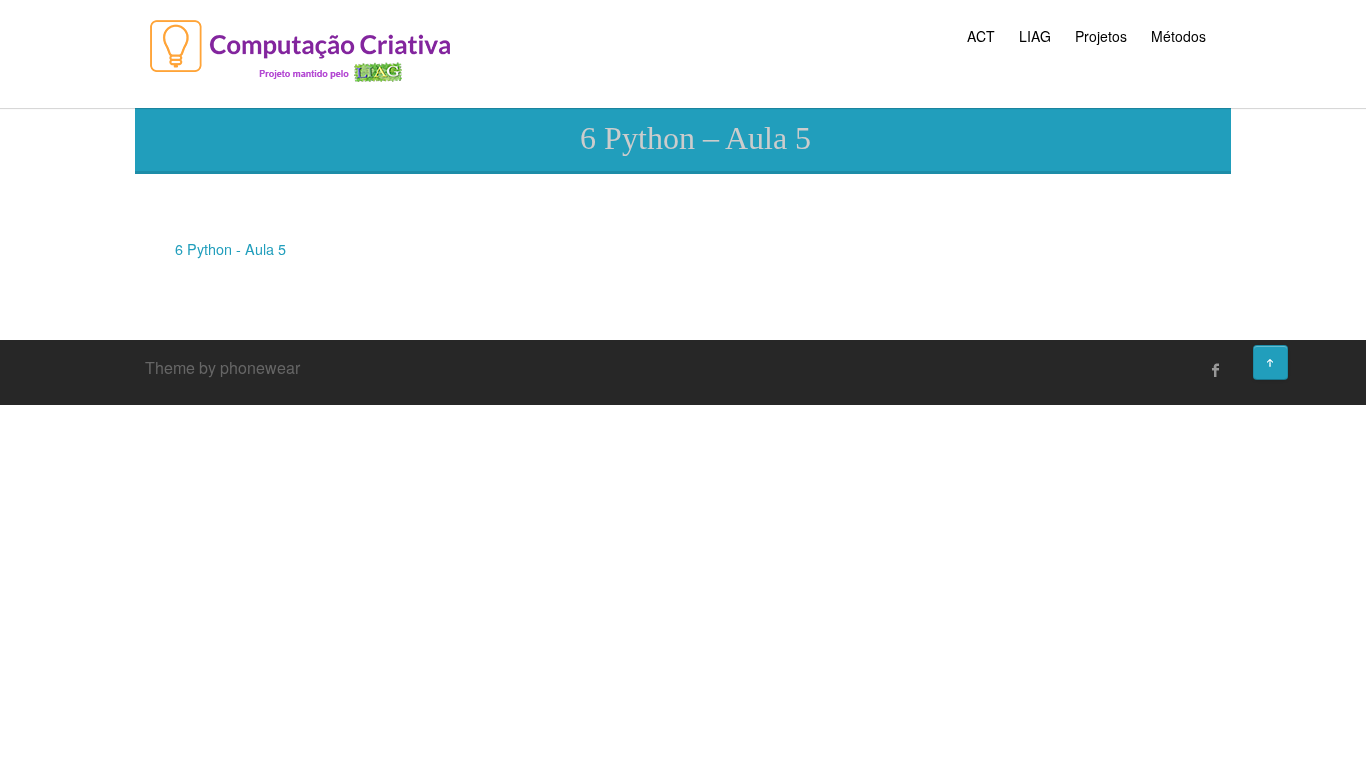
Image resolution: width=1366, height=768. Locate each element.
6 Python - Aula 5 (230, 248)
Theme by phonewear (222, 367)
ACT (981, 36)
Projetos (1101, 36)
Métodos (1178, 36)
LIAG (1035, 36)
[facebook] (1216, 370)
